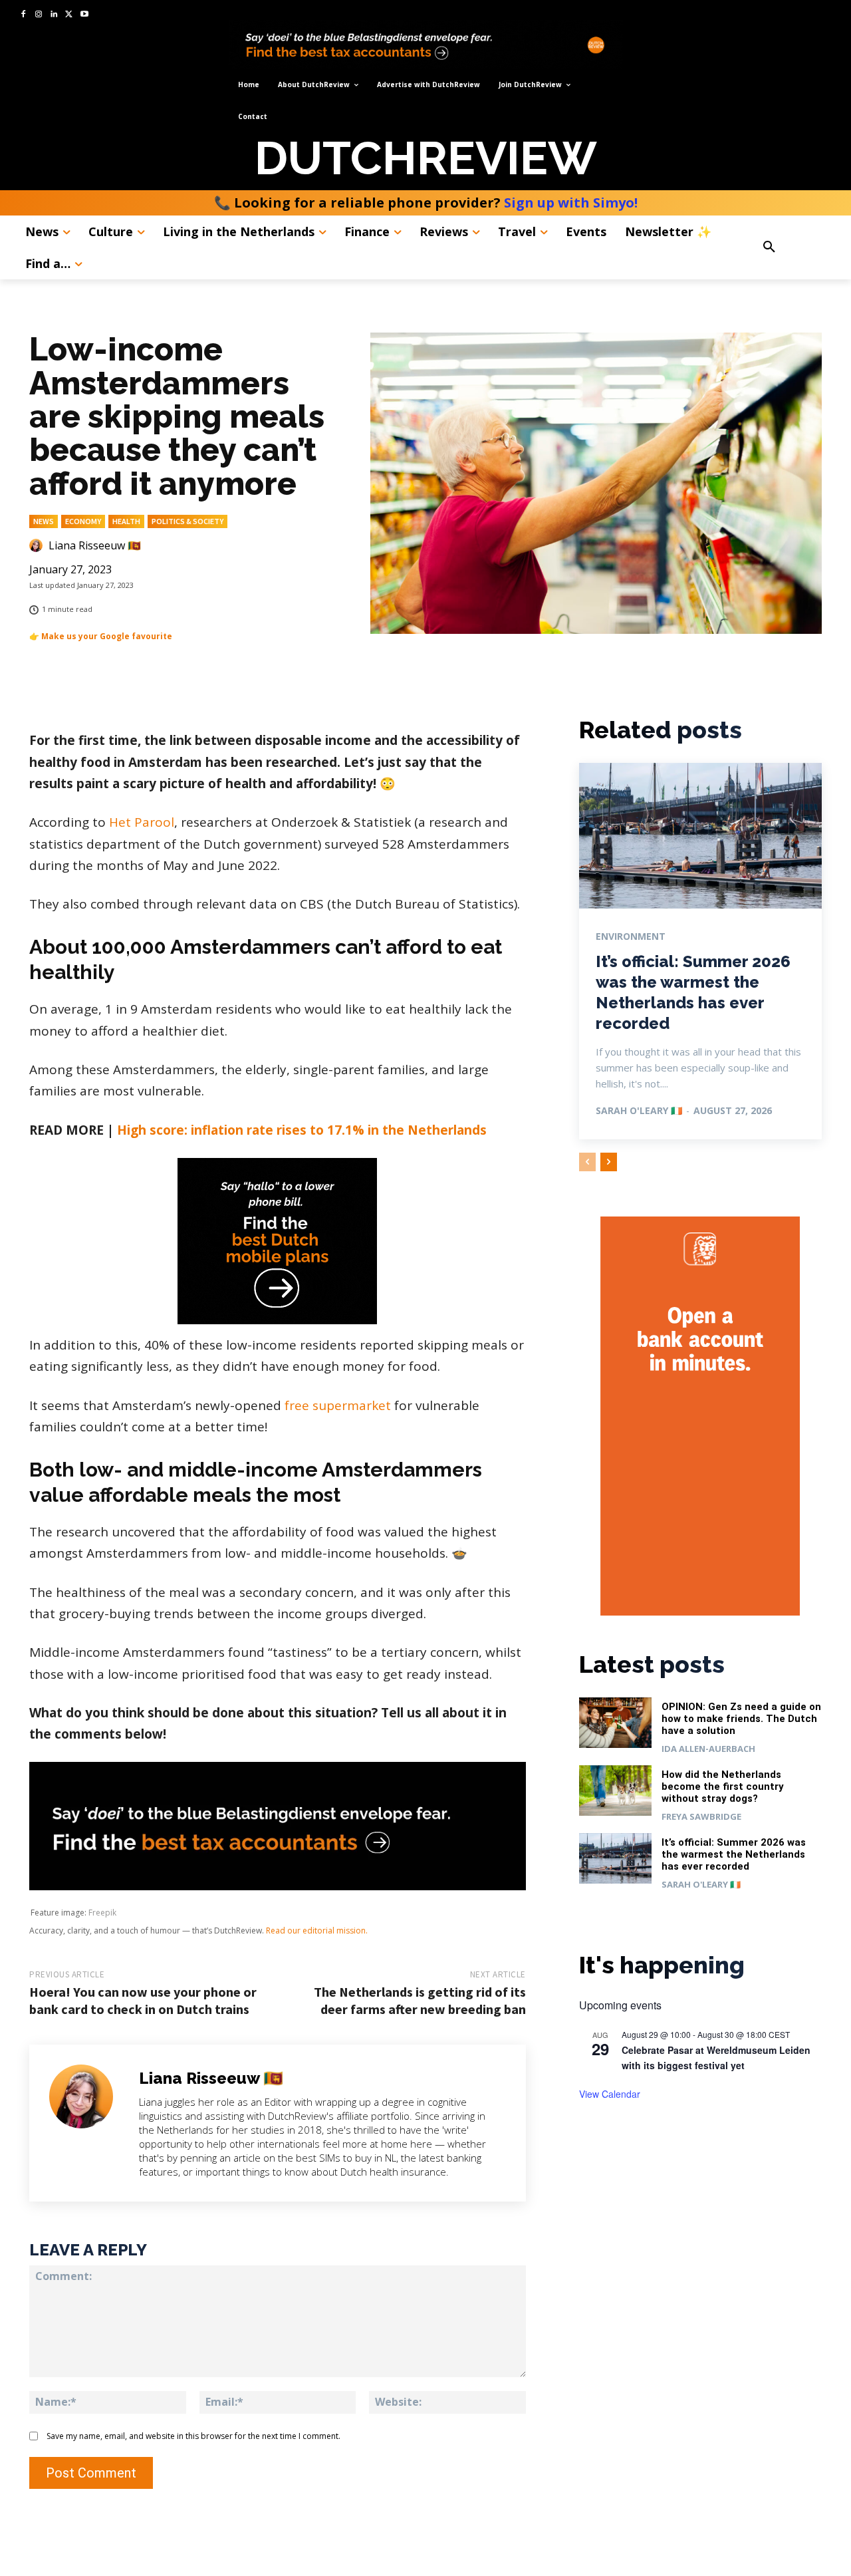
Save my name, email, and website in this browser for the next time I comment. (193, 2436)
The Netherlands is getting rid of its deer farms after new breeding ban (420, 2000)
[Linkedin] (54, 15)
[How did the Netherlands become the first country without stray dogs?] (616, 1791)
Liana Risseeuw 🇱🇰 (95, 545)
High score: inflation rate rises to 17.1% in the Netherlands (302, 1130)
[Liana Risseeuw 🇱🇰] (38, 545)
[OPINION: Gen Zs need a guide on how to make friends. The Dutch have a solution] (616, 1723)
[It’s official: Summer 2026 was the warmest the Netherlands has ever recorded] (700, 836)
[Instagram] (39, 15)
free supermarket (338, 1405)
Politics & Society (187, 521)
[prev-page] (587, 1162)
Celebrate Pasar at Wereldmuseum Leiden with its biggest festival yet (716, 2058)
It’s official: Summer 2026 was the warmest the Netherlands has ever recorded (734, 1854)
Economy (83, 521)
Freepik (102, 1913)
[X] (69, 15)
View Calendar (610, 2094)
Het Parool (142, 822)
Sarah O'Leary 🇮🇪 (639, 1110)
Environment (631, 936)
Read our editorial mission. (317, 1931)
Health (126, 521)
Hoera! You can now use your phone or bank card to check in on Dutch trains (143, 2000)
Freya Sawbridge (701, 1816)
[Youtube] (84, 15)
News (44, 521)
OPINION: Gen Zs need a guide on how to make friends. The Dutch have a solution (741, 1719)
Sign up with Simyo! (571, 203)
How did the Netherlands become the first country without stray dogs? (723, 1787)
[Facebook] (24, 15)
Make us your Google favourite (107, 636)
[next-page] (609, 1162)
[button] (794, 247)
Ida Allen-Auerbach (708, 1749)
